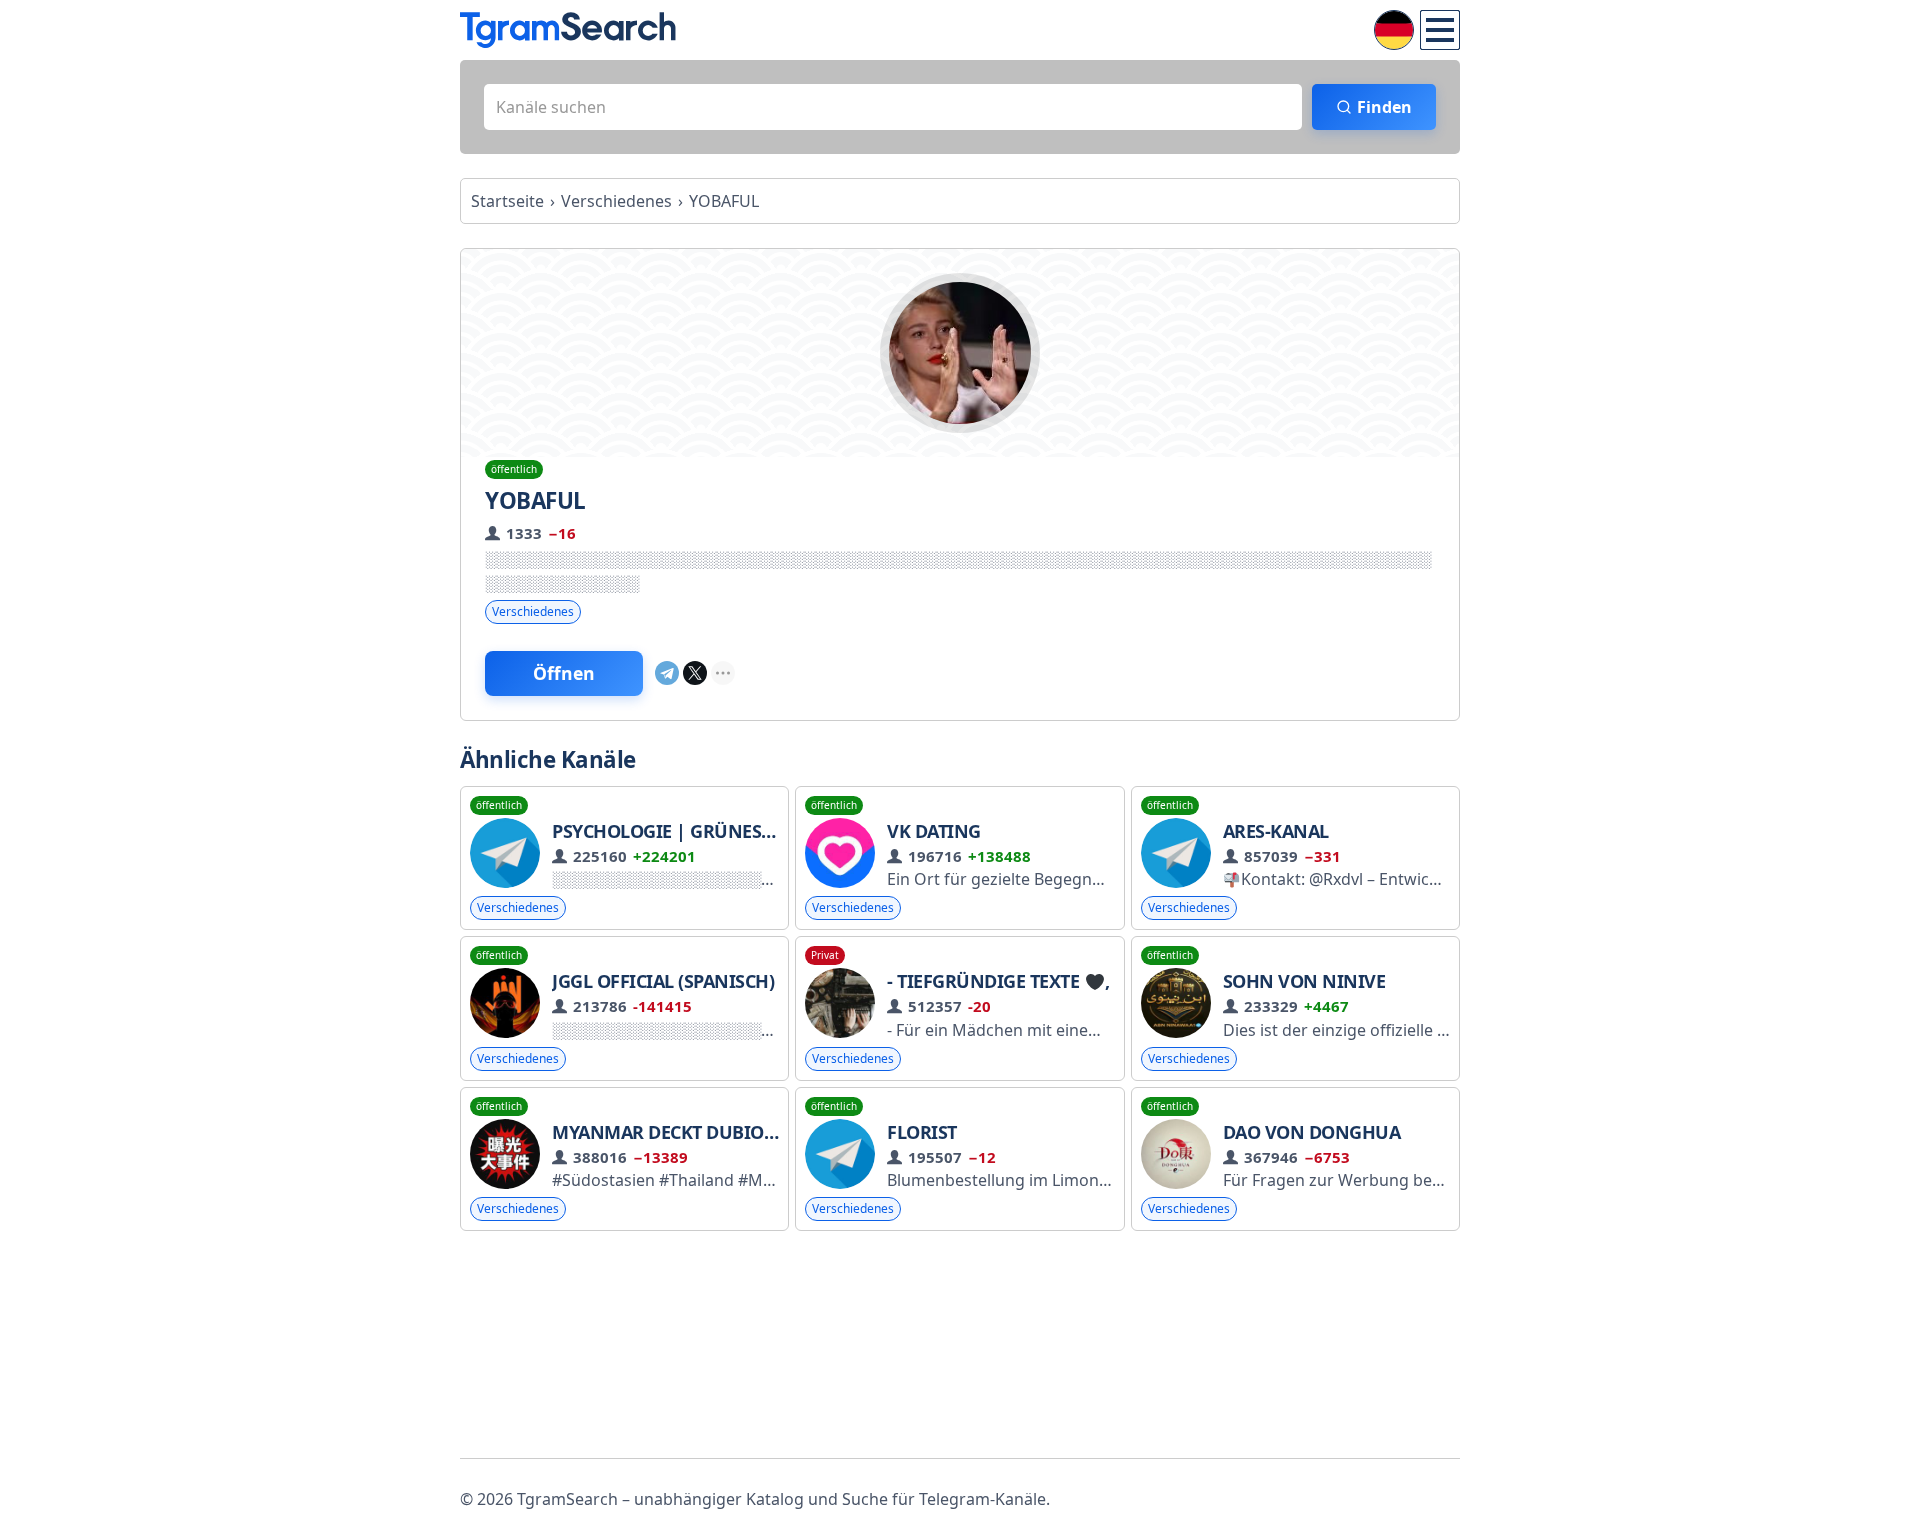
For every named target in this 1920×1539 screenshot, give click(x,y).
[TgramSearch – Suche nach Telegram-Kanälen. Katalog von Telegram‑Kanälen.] (568, 30)
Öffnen (564, 673)
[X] (695, 673)
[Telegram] (667, 673)
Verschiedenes (533, 611)
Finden (1384, 107)
